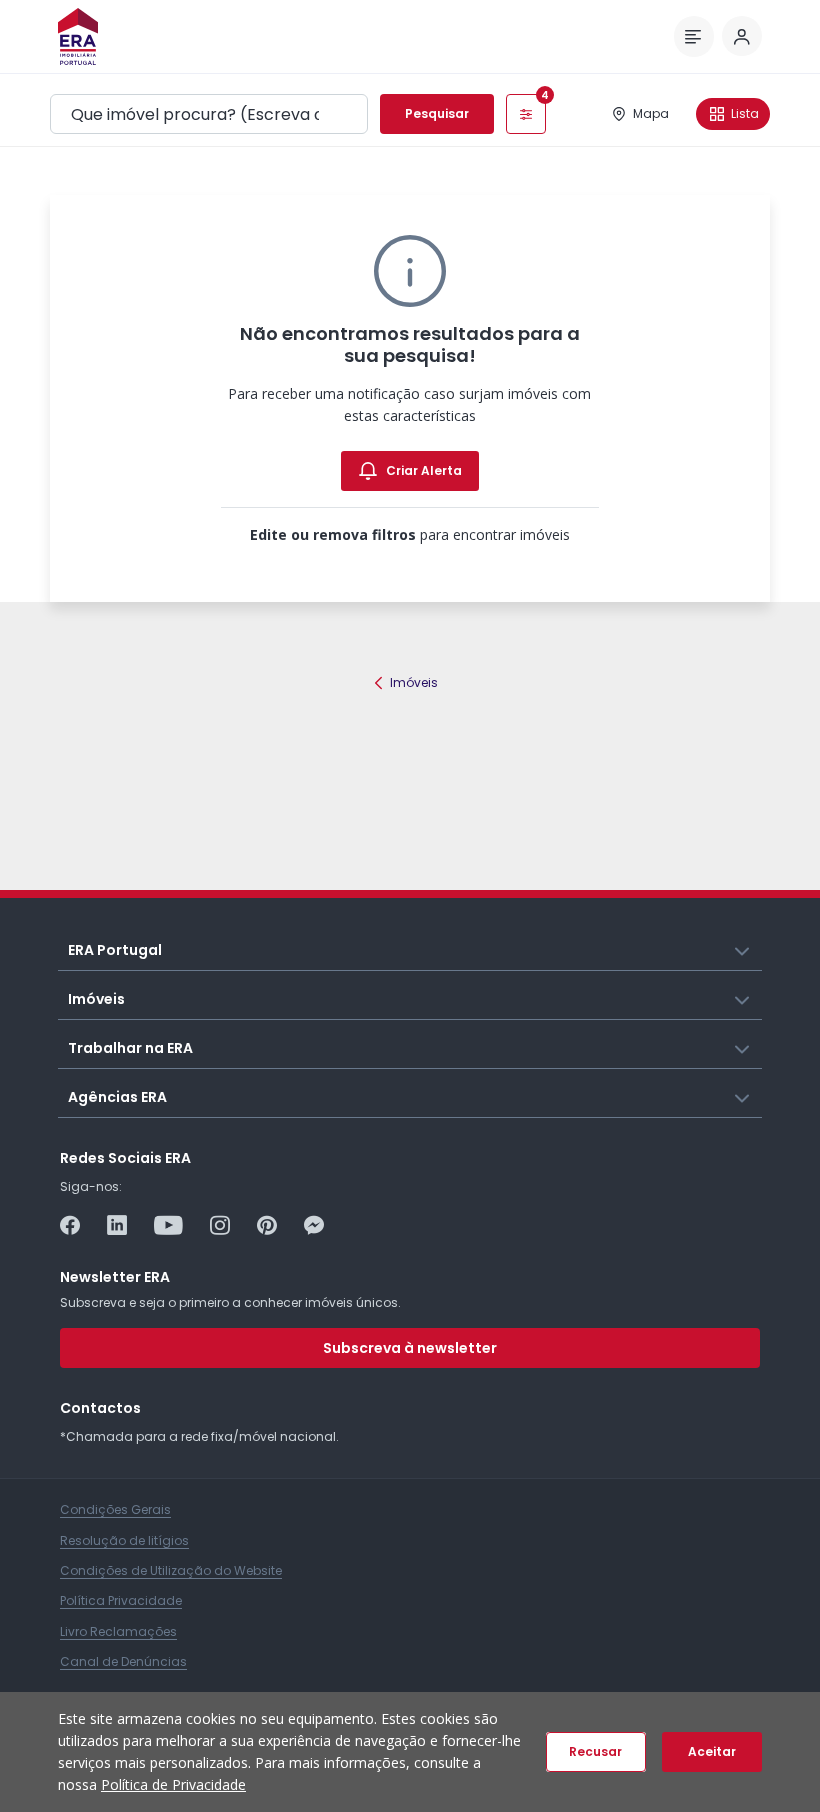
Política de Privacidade (173, 1784)
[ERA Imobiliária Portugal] (78, 36)
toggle (743, 949)
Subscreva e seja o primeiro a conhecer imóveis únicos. (230, 1302)
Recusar (595, 1751)
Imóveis (414, 682)
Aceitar (712, 1751)
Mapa (651, 113)
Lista (745, 113)
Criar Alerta (424, 470)
